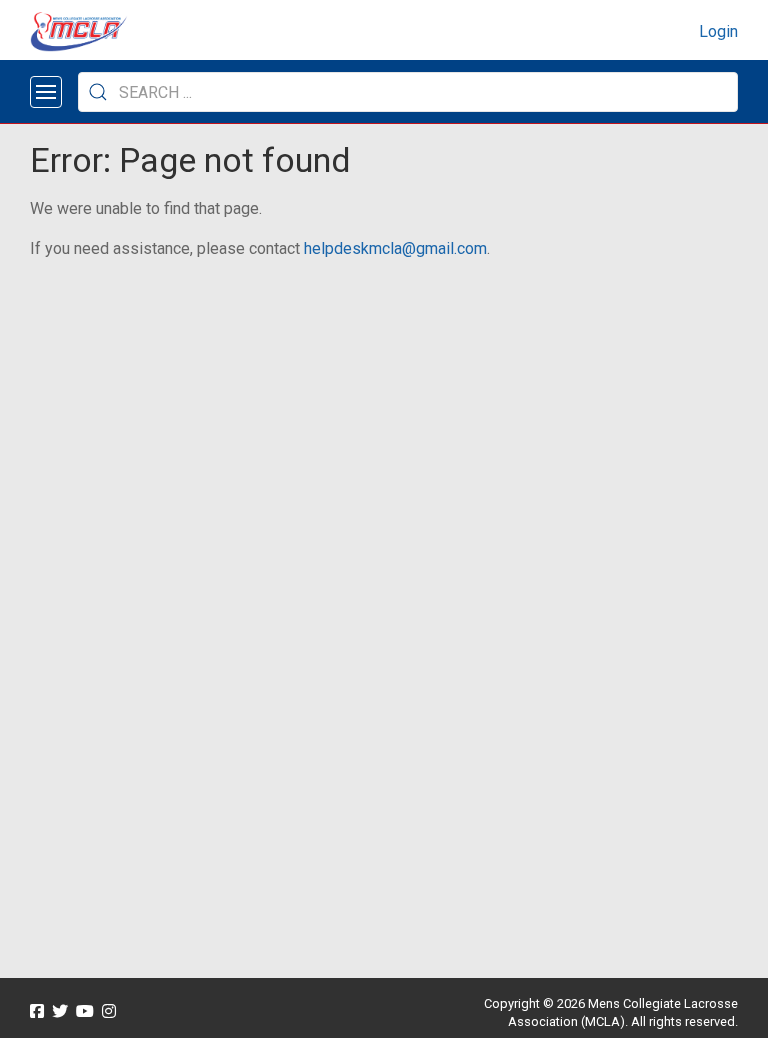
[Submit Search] (98, 92)
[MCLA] (80, 32)
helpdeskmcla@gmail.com (395, 248)
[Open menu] (46, 92)
